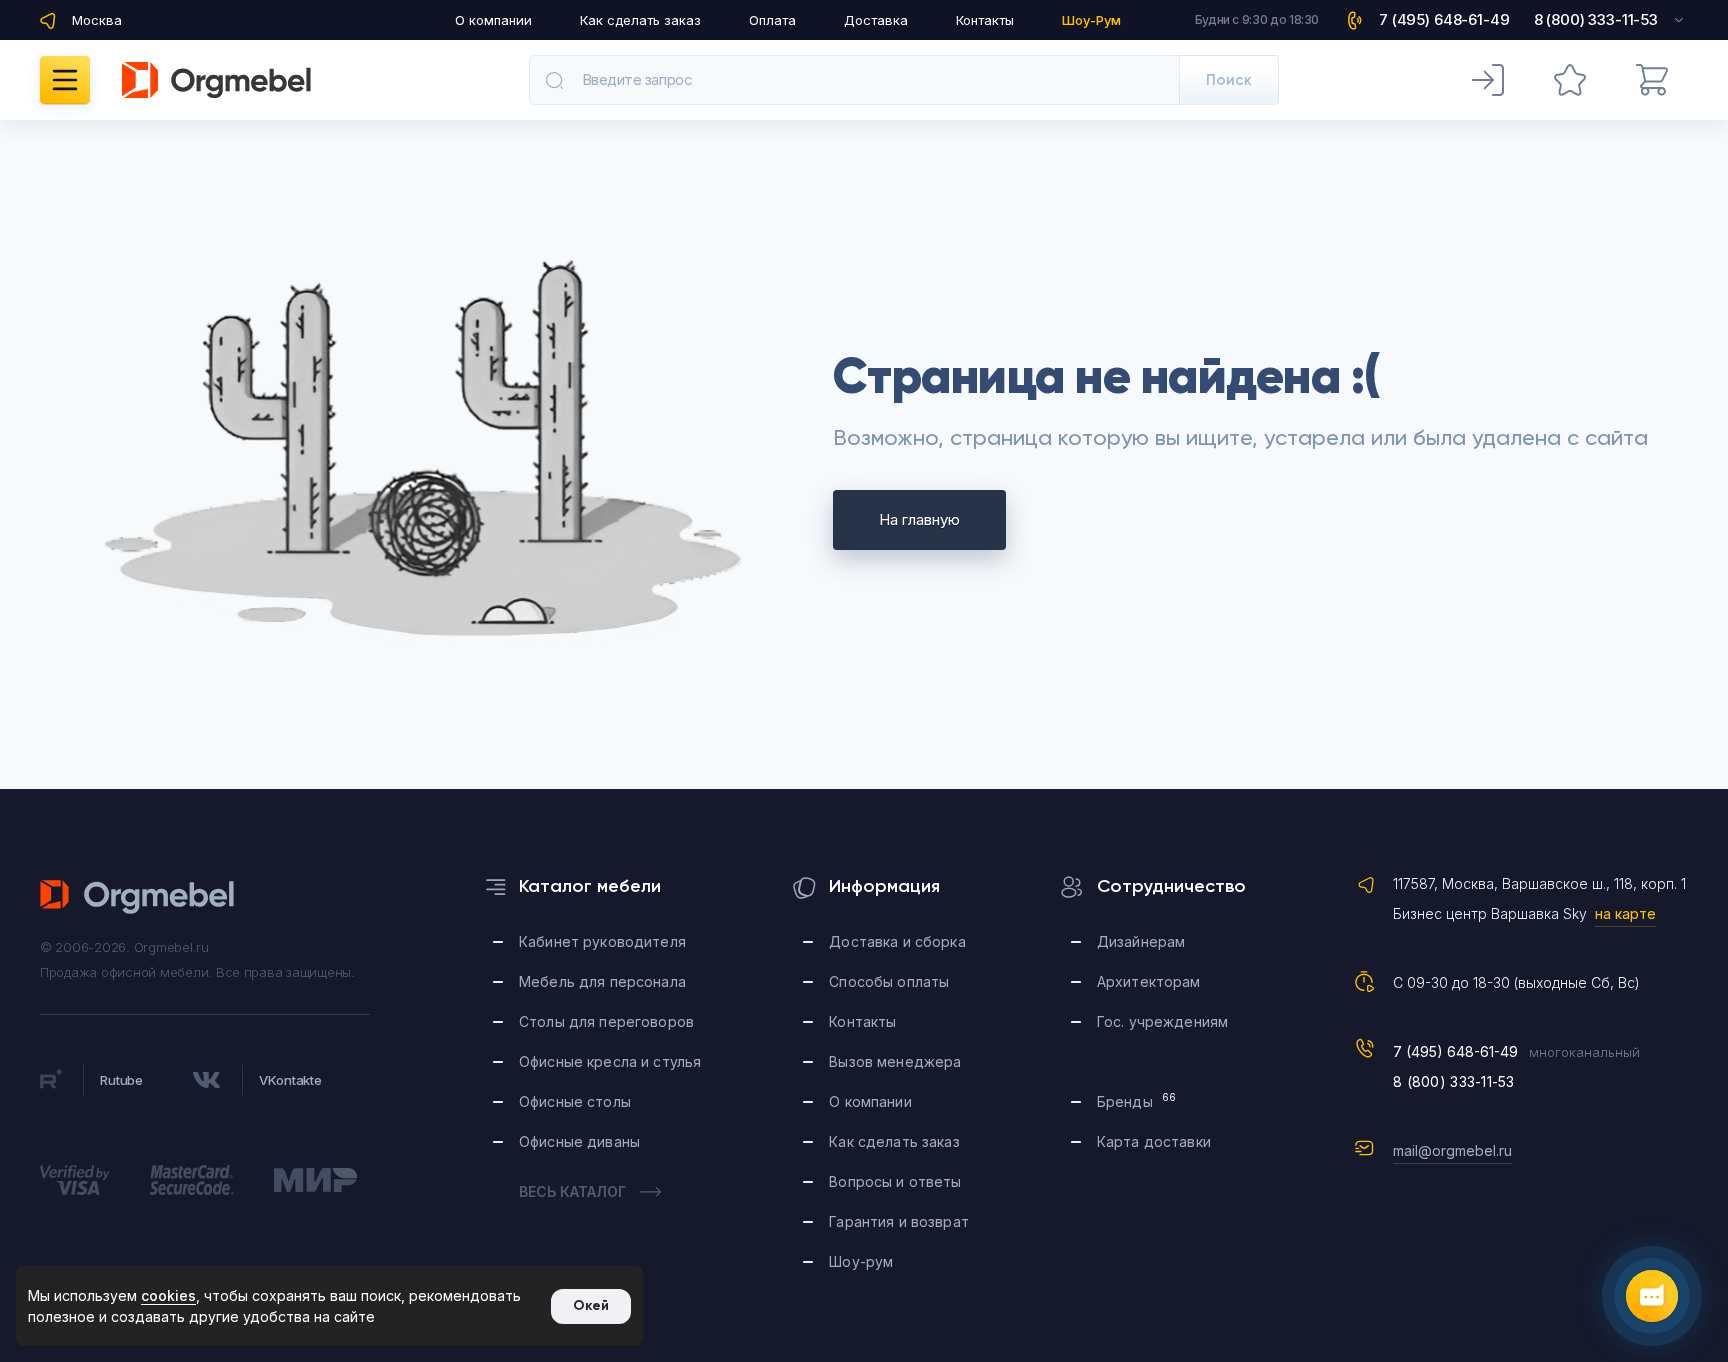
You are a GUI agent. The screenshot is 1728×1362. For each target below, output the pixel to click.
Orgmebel (138, 897)
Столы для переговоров (606, 1021)
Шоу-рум (861, 1261)
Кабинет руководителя (602, 941)
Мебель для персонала (602, 981)
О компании (493, 20)
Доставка (876, 20)
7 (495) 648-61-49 (1455, 1051)
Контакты (985, 20)
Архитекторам (1149, 981)
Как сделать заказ (640, 20)
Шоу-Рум (1091, 20)
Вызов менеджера (895, 1061)
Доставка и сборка (897, 941)
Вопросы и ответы (895, 1181)
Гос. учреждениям (1162, 1021)
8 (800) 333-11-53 (1454, 1081)
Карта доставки (1154, 1141)
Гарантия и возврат (899, 1221)
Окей (591, 1305)
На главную (919, 519)
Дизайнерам (1141, 941)
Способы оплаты (889, 981)
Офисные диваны (579, 1141)
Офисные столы (575, 1101)
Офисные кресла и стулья (610, 1061)
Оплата (772, 20)
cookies (168, 1295)
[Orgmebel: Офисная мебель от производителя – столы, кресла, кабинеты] (216, 80)
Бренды (1136, 1100)
